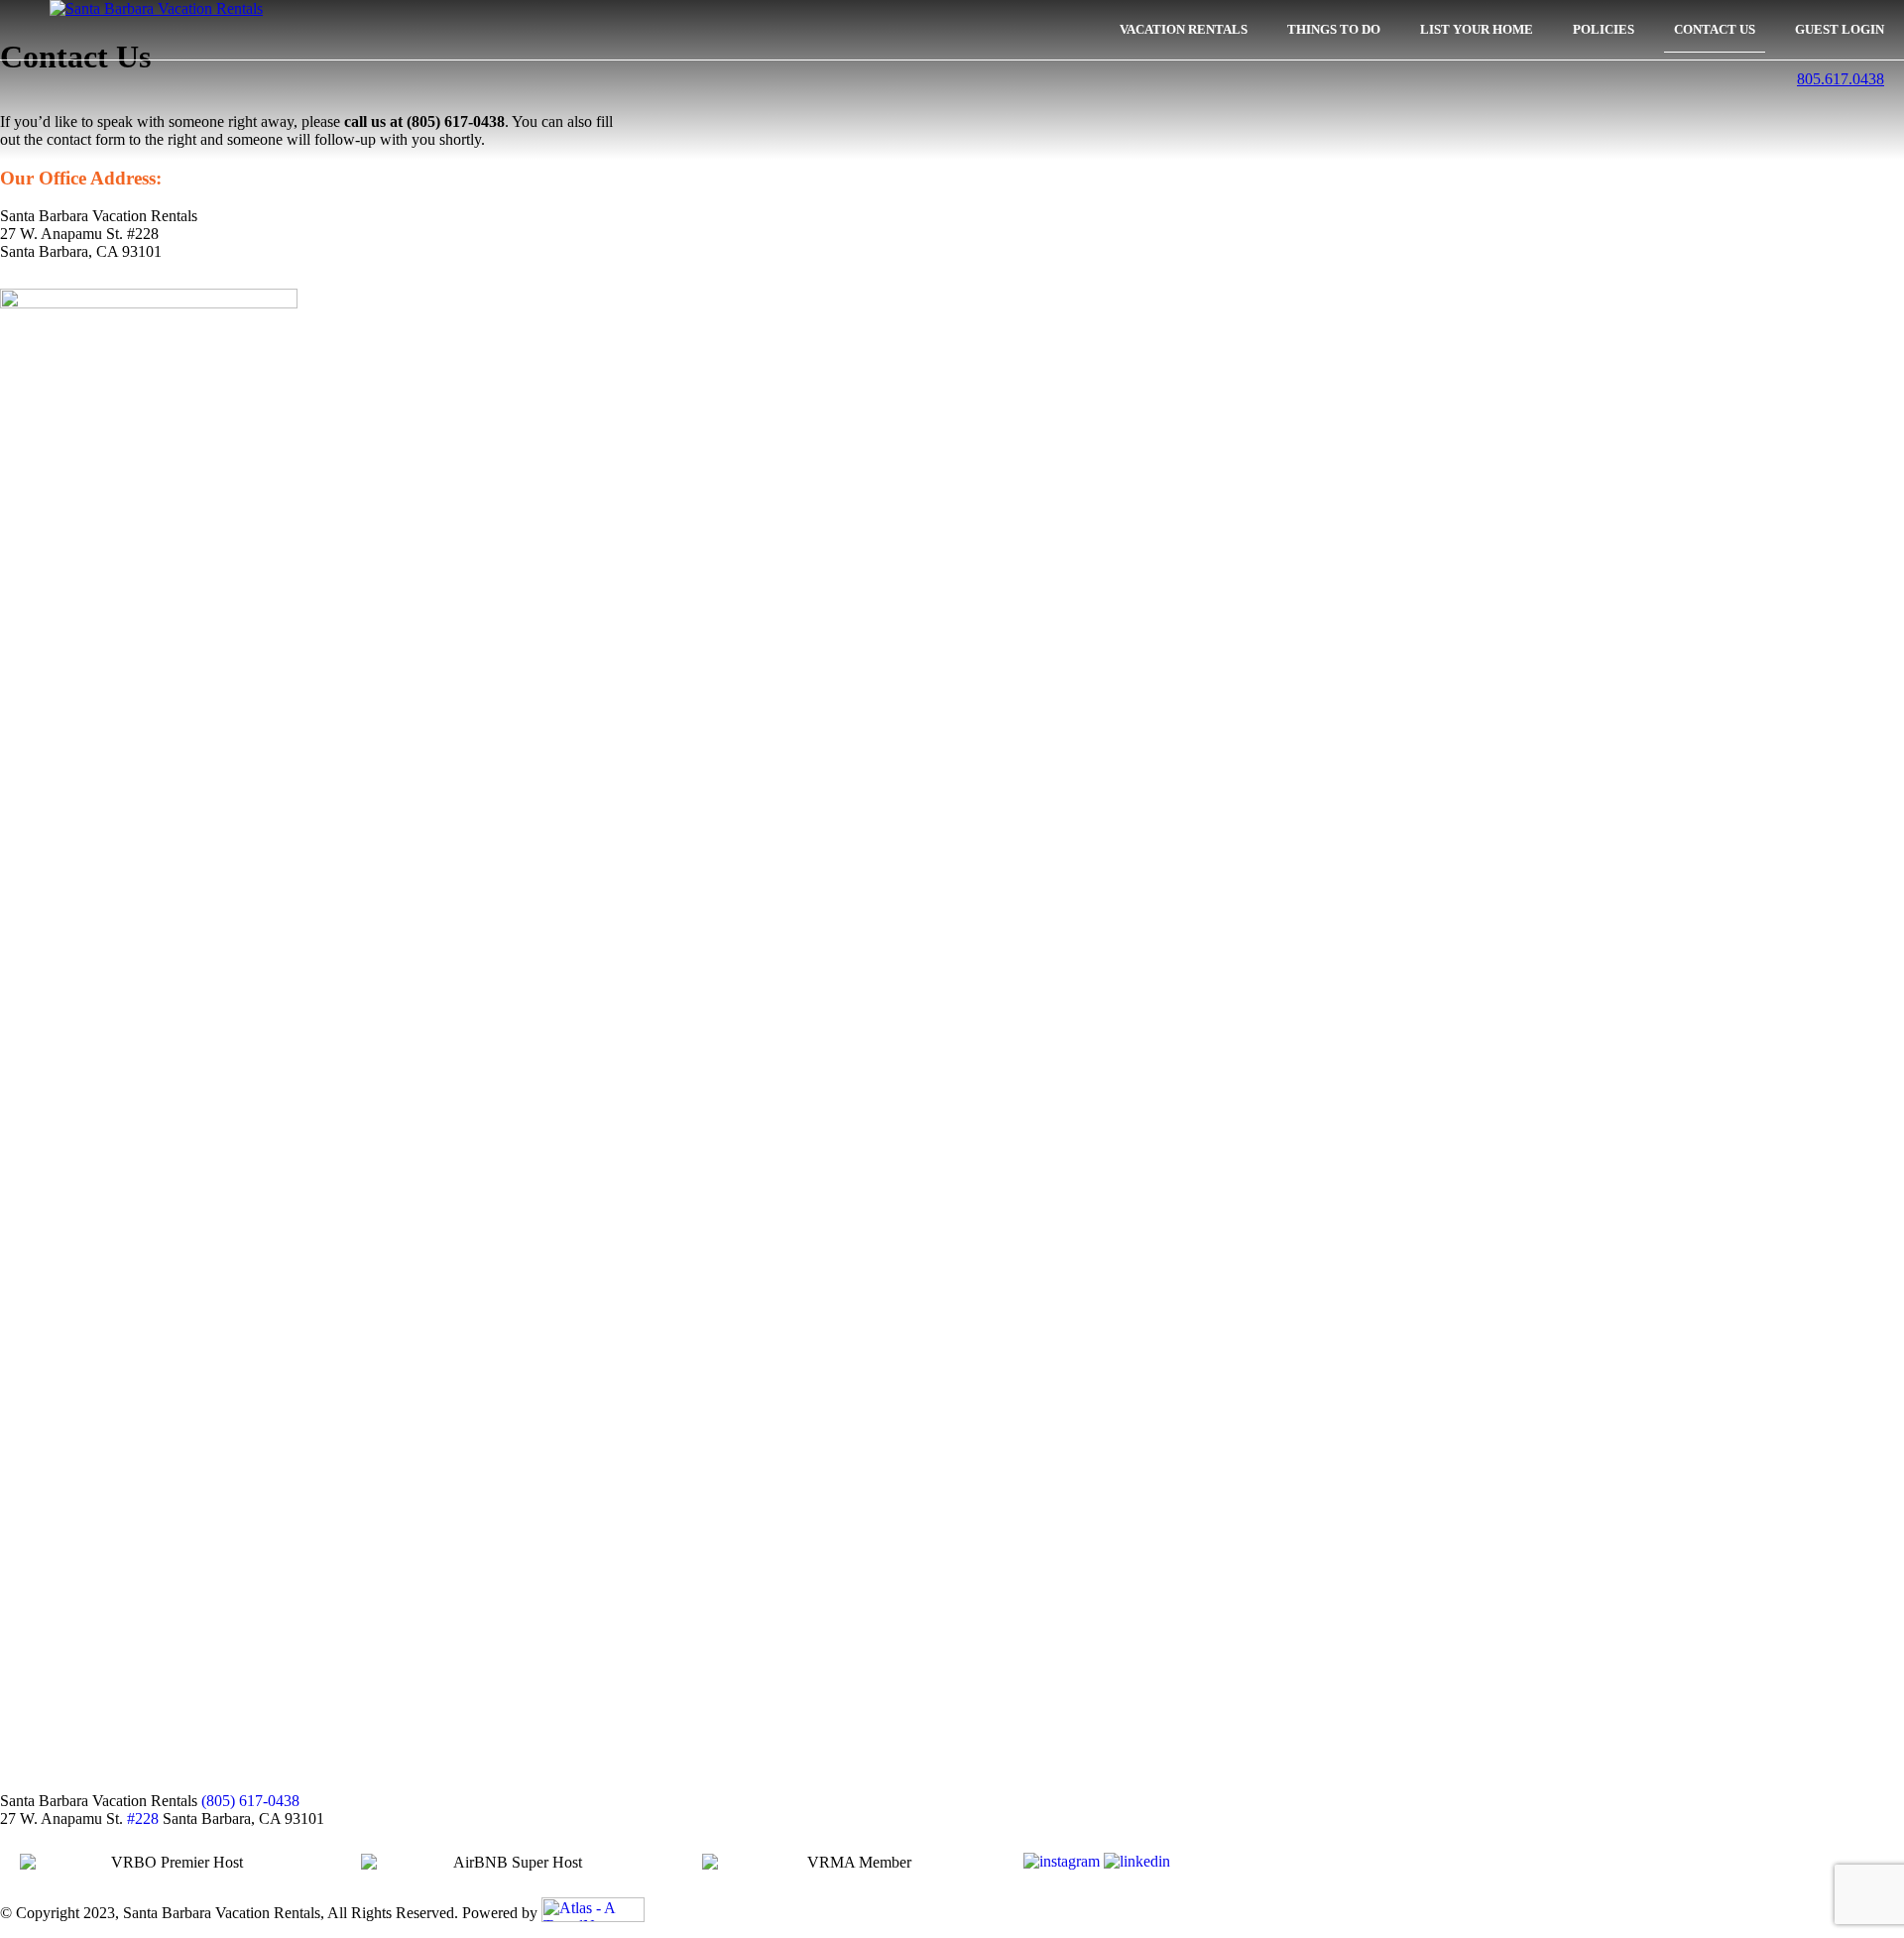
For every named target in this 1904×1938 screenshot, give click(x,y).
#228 (143, 1818)
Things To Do (1334, 30)
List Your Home (1477, 30)
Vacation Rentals (1184, 30)
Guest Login (1840, 30)
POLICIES (1604, 30)
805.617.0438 (1841, 79)
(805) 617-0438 (250, 1801)
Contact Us (1715, 30)
